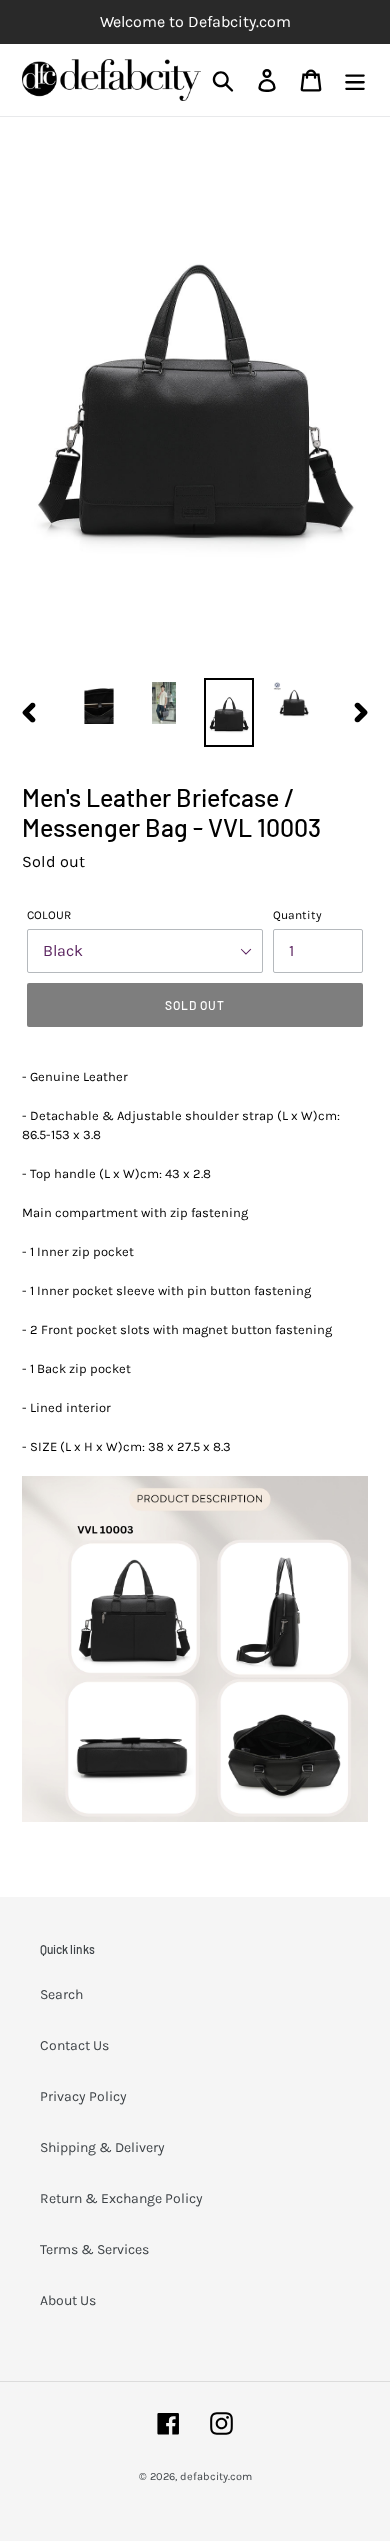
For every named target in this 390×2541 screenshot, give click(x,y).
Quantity (297, 915)
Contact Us (74, 2045)
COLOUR (49, 915)
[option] (99, 703)
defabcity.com (216, 2476)
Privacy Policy (83, 2096)
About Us (68, 2300)
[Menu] (355, 80)
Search (61, 1994)
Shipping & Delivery (102, 2147)
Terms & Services (94, 2249)
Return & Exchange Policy (121, 2198)
